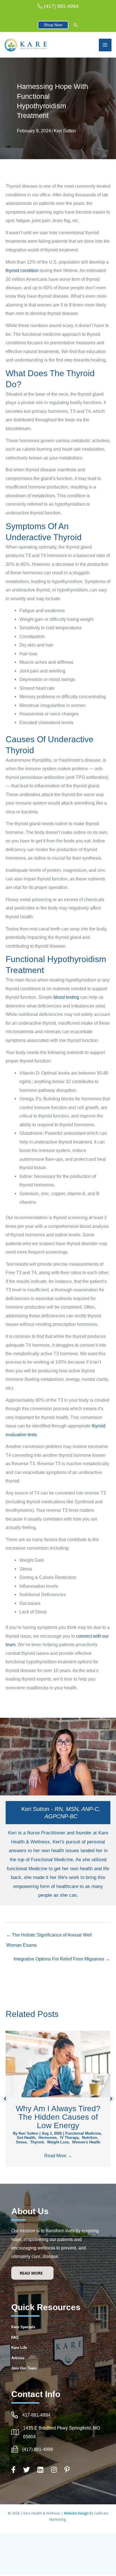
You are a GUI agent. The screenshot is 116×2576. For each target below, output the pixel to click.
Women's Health (86, 2142)
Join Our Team (24, 2368)
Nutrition (90, 2138)
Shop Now (53, 25)
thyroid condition (22, 270)
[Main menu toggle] (105, 45)
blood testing (66, 997)
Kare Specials (23, 2327)
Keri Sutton (65, 131)
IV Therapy (69, 2138)
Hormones (48, 2138)
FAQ (15, 2337)
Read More (58, 2156)
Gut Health (26, 2138)
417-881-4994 (36, 2415)
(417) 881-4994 (61, 6)
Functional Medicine (83, 2133)
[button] (76, 26)
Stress (21, 2142)
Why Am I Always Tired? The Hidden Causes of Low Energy (58, 2117)
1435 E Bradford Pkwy (46, 2428)
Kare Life (19, 2348)
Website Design (77, 2513)
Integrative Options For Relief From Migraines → (62, 1959)
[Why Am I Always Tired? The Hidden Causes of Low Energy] (58, 2064)
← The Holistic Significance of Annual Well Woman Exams (49, 1937)
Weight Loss (58, 2142)
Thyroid (37, 2142)
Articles (18, 2358)
